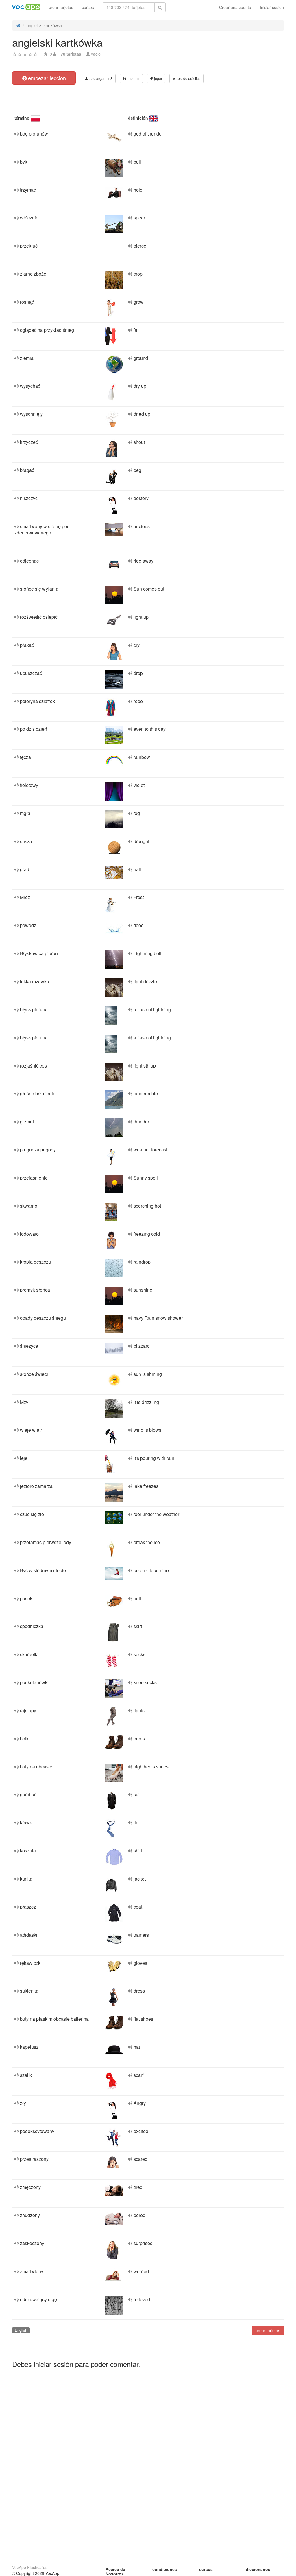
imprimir (133, 78)
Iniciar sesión (272, 7)
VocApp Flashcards (30, 2567)
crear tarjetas (61, 7)
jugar (158, 78)
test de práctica (188, 78)
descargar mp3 (100, 78)
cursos (88, 7)
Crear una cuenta (235, 7)
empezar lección (46, 78)
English (21, 2330)
